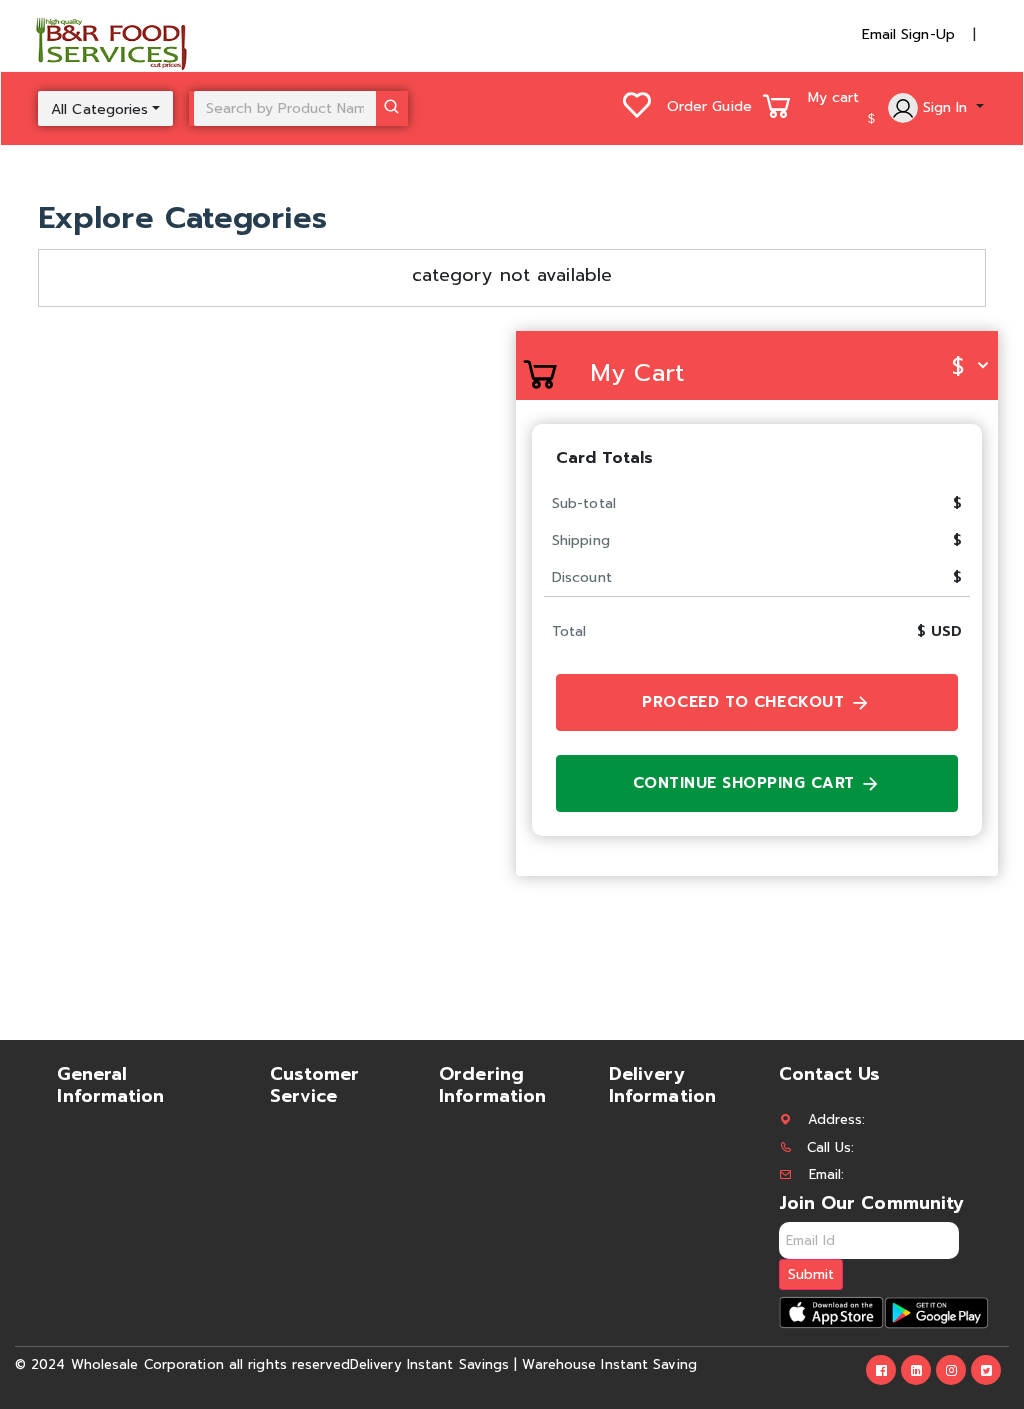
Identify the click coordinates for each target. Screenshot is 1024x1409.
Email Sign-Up (908, 34)
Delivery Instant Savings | (434, 1364)
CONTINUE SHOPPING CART (747, 783)
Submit (811, 1274)
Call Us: (831, 1147)
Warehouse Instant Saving (609, 1364)
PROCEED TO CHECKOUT (746, 702)
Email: (827, 1174)
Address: (837, 1119)
